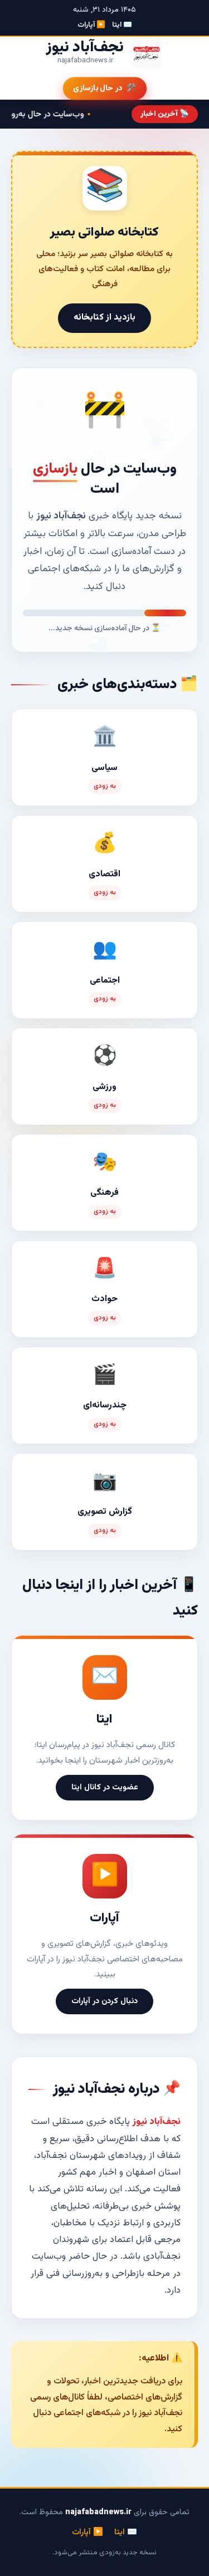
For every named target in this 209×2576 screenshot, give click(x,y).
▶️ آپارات (91, 25)
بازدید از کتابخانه (104, 318)
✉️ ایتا (122, 25)
